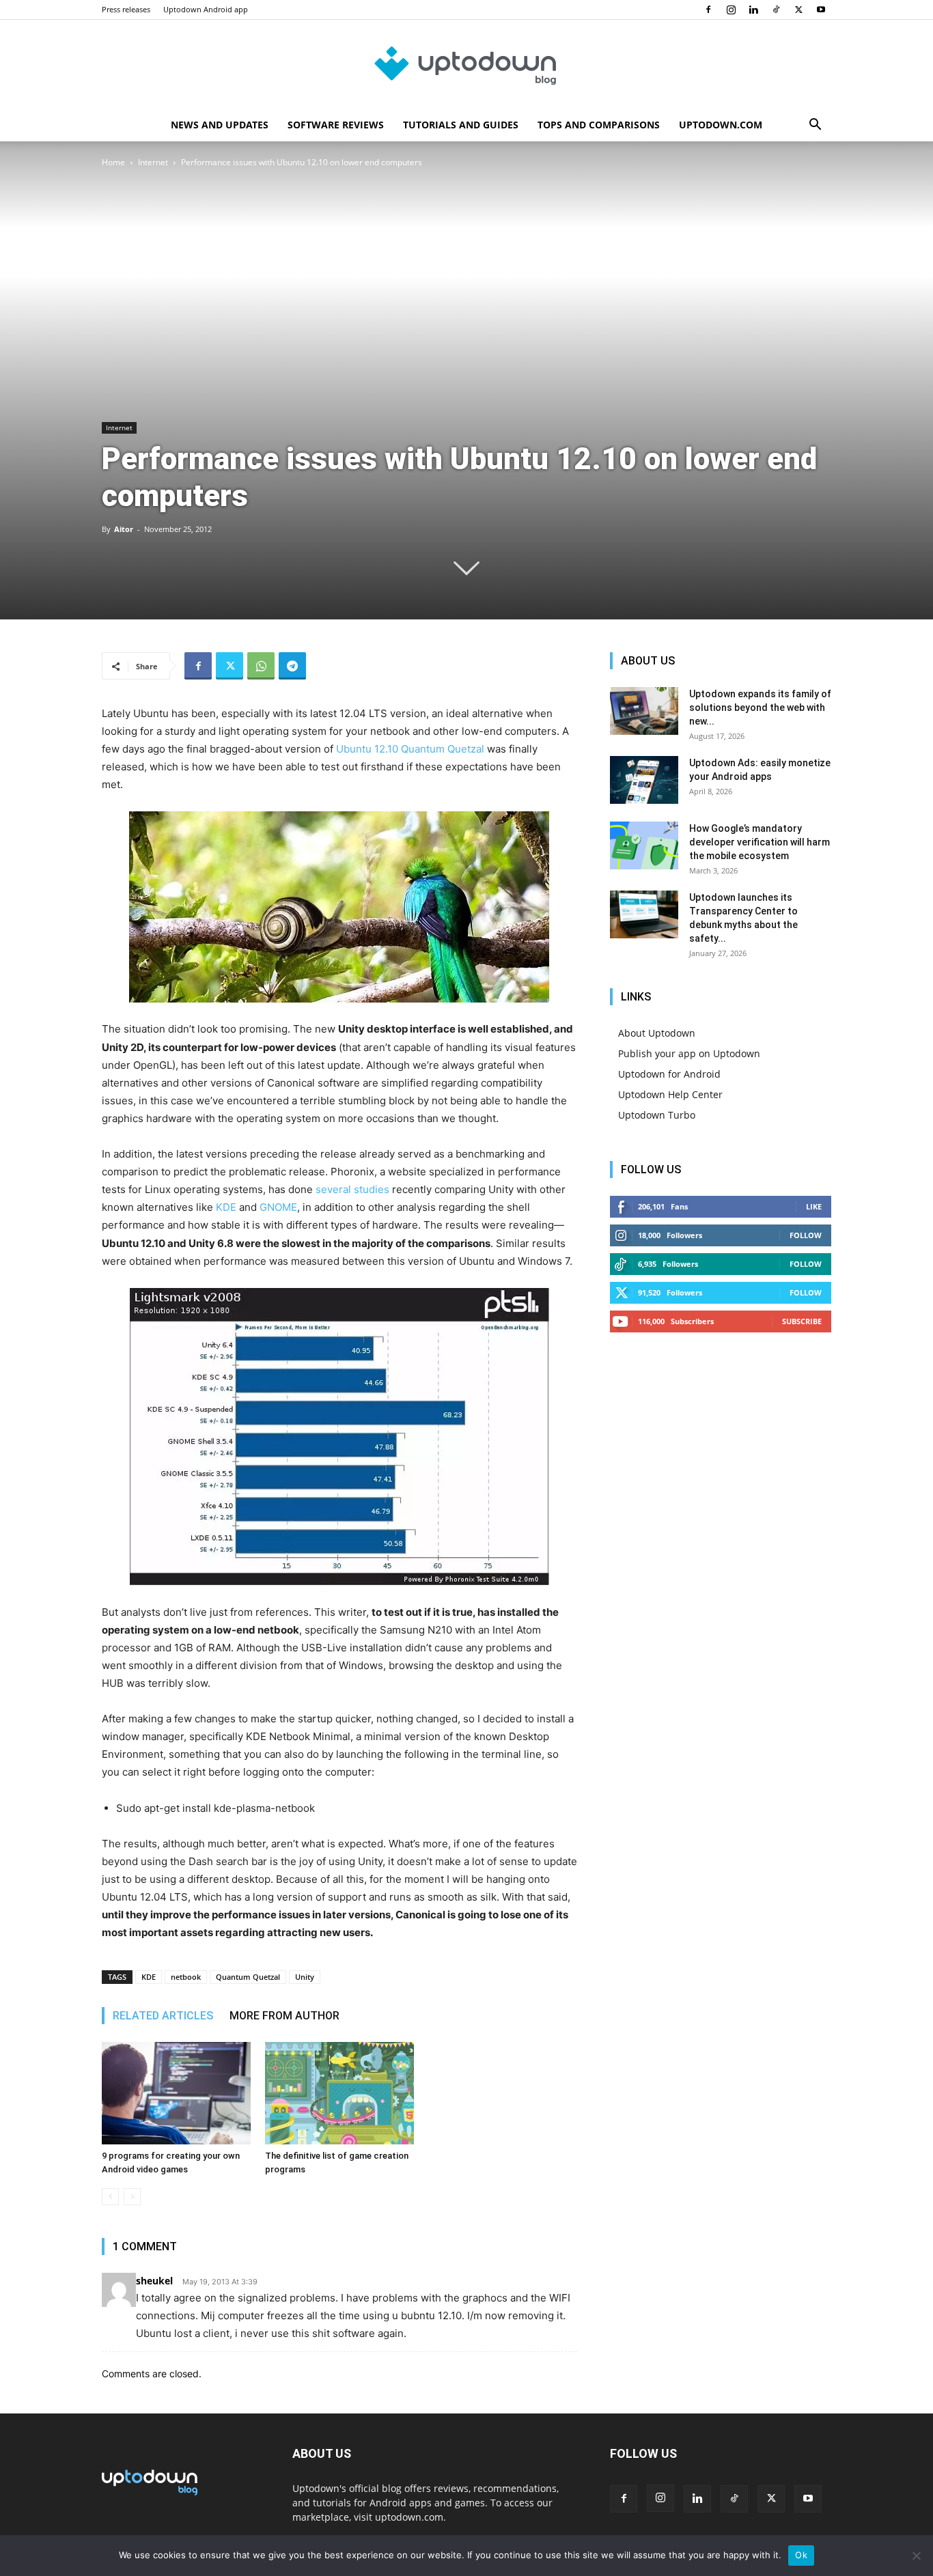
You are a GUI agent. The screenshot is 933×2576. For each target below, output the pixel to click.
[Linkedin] (753, 10)
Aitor (124, 529)
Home (113, 162)
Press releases (126, 9)
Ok (801, 2555)
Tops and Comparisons (599, 125)
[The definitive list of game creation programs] (339, 2093)
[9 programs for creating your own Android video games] (176, 2093)
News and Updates (220, 125)
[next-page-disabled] (132, 2197)
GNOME (278, 1207)
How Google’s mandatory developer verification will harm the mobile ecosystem (760, 842)
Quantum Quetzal (248, 1977)
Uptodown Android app (206, 9)
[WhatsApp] (261, 666)
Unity (305, 1977)
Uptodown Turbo (657, 1115)
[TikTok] (776, 10)
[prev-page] (110, 2197)
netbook (186, 1977)
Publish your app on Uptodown (689, 1053)
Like (814, 1206)
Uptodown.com (721, 125)
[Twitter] (798, 10)
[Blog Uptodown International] (466, 65)
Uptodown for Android (669, 1074)
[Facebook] (708, 10)
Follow (806, 1235)
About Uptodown (657, 1033)
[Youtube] (821, 10)
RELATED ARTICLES (163, 2016)
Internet (153, 162)
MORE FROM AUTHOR (284, 2016)
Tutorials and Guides (461, 125)
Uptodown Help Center (670, 1094)
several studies (352, 1189)
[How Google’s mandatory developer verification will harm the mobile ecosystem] (644, 845)
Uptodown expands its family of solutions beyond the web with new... (760, 708)
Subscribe (802, 1321)
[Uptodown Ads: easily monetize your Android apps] (644, 780)
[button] (815, 126)
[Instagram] (731, 10)
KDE (226, 1207)
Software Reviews (336, 125)
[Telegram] (292, 666)
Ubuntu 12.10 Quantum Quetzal (410, 749)
